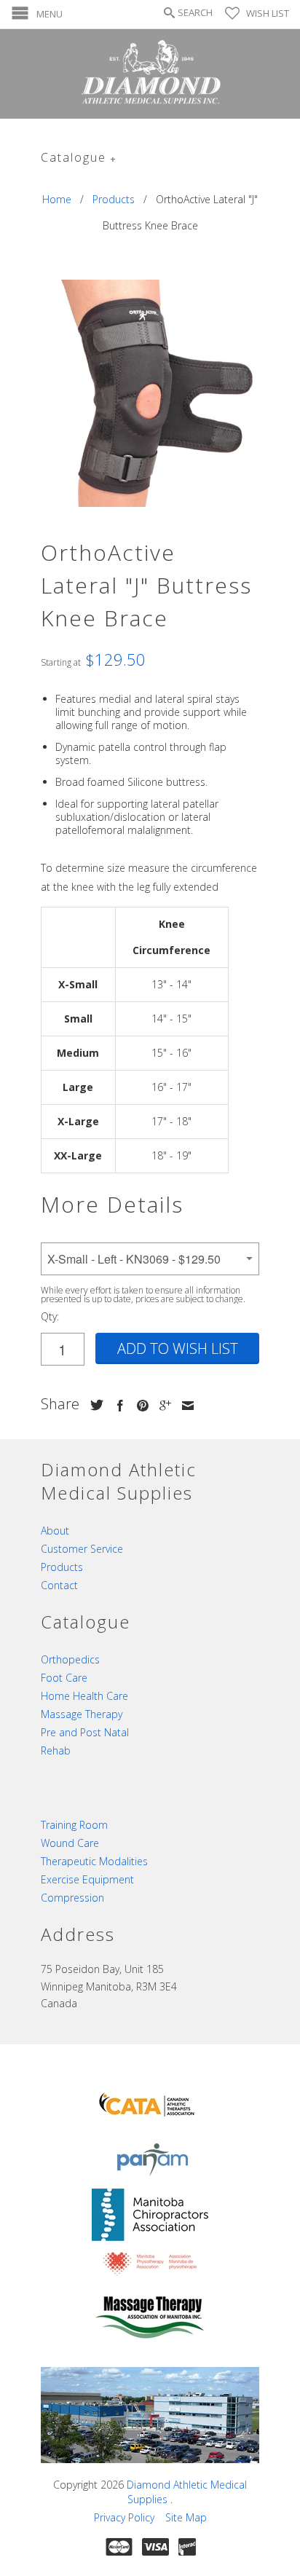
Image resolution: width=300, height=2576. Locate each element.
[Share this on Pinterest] (139, 1406)
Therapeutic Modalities (94, 1861)
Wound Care (70, 1843)
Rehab (56, 1750)
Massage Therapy (82, 1714)
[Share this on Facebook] (117, 1406)
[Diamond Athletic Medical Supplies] (150, 74)
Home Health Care (84, 1696)
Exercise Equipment (87, 1879)
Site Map (186, 2517)
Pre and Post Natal (85, 1732)
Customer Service (82, 1549)
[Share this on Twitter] (93, 1405)
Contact (59, 1585)
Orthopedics (70, 1659)
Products (62, 1567)
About (55, 1531)
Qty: (50, 1316)
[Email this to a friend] (184, 1406)
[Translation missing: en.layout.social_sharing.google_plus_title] (162, 1406)
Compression (72, 1898)
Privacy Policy (124, 2517)
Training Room (74, 1825)
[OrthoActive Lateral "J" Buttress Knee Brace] (150, 393)
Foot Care (64, 1678)
